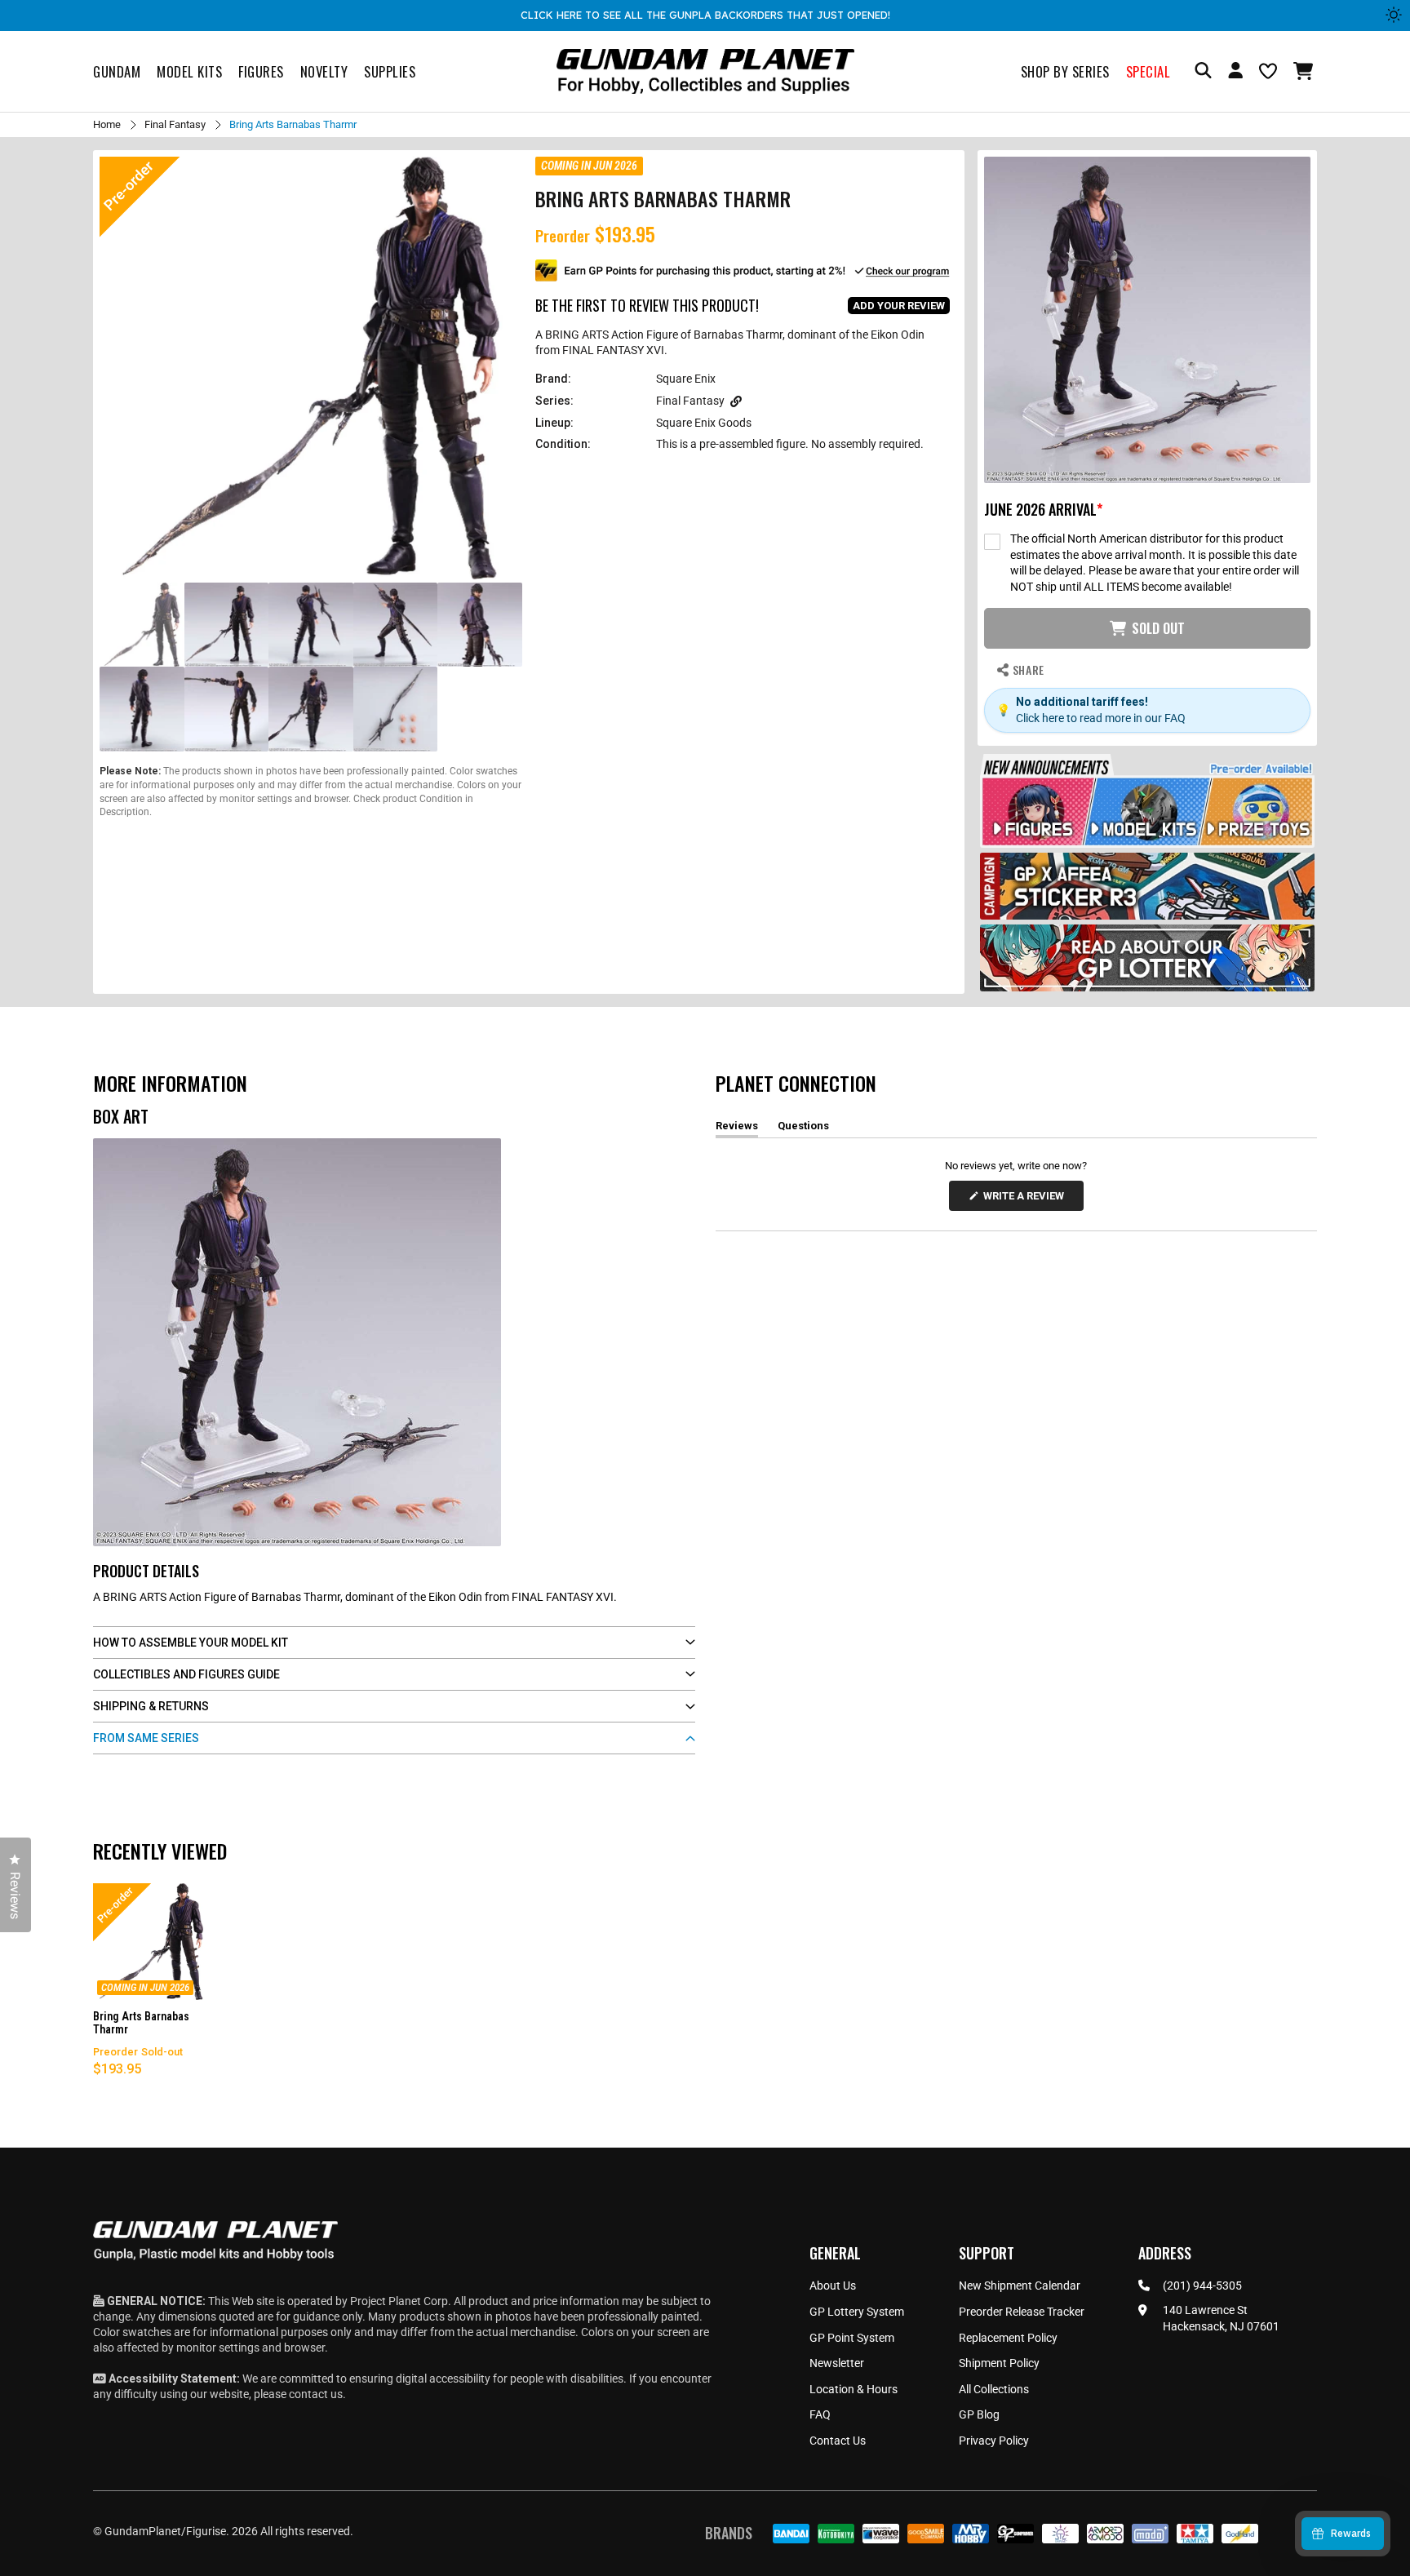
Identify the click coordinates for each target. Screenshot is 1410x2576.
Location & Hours (854, 2389)
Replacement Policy (1008, 2338)
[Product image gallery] (311, 368)
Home (107, 124)
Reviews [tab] (737, 1128)
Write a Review (1026, 1200)
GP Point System (852, 2338)
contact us (316, 2394)
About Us (833, 2286)
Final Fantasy (175, 124)
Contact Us (838, 2441)
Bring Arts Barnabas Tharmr (141, 2023)
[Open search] (1203, 71)
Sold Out (1158, 628)
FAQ (820, 2414)
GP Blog (979, 2414)
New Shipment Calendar (1020, 2286)
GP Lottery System (857, 2312)
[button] (1305, 71)
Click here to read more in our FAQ (1101, 718)
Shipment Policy (999, 2363)
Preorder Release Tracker (1022, 2312)
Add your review (899, 306)
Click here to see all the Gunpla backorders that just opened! (705, 15)
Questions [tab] (803, 1128)
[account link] (1235, 73)
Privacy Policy (994, 2441)
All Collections (994, 2389)
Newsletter (837, 2363)
